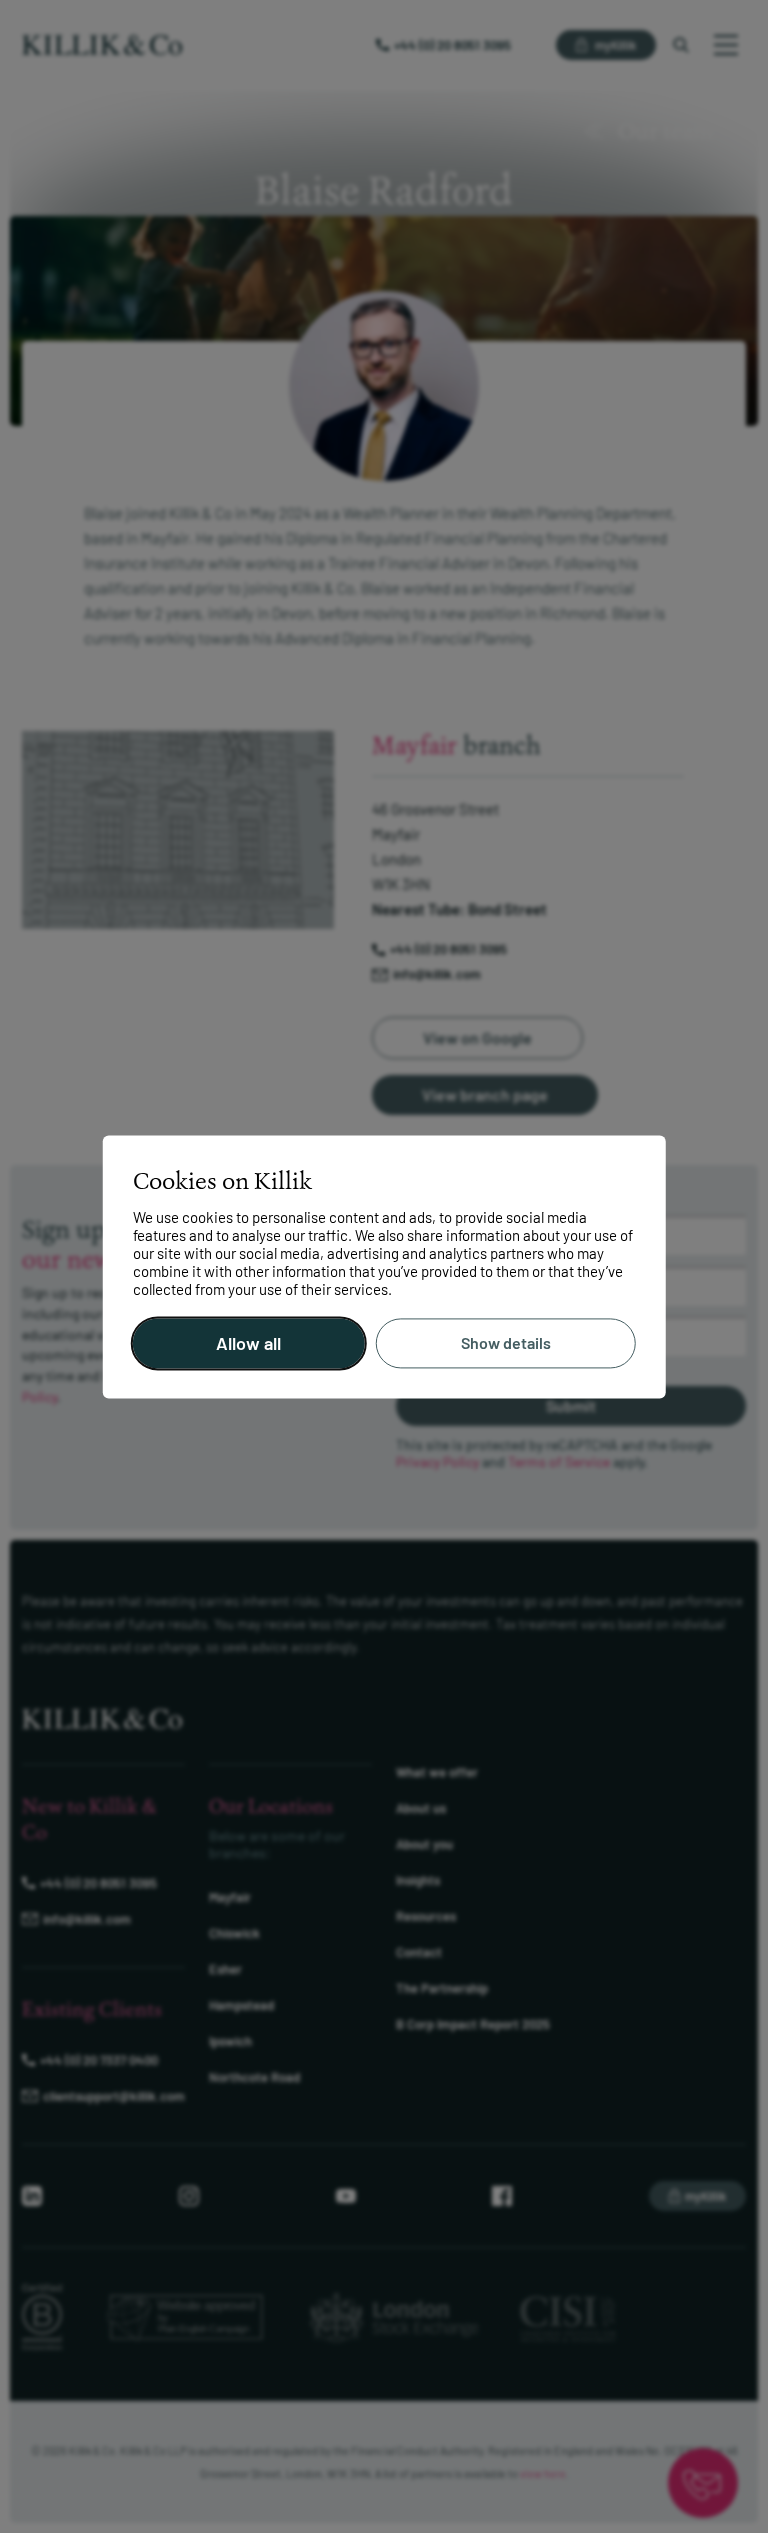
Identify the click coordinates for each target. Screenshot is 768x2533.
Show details (506, 1343)
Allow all (248, 1343)
